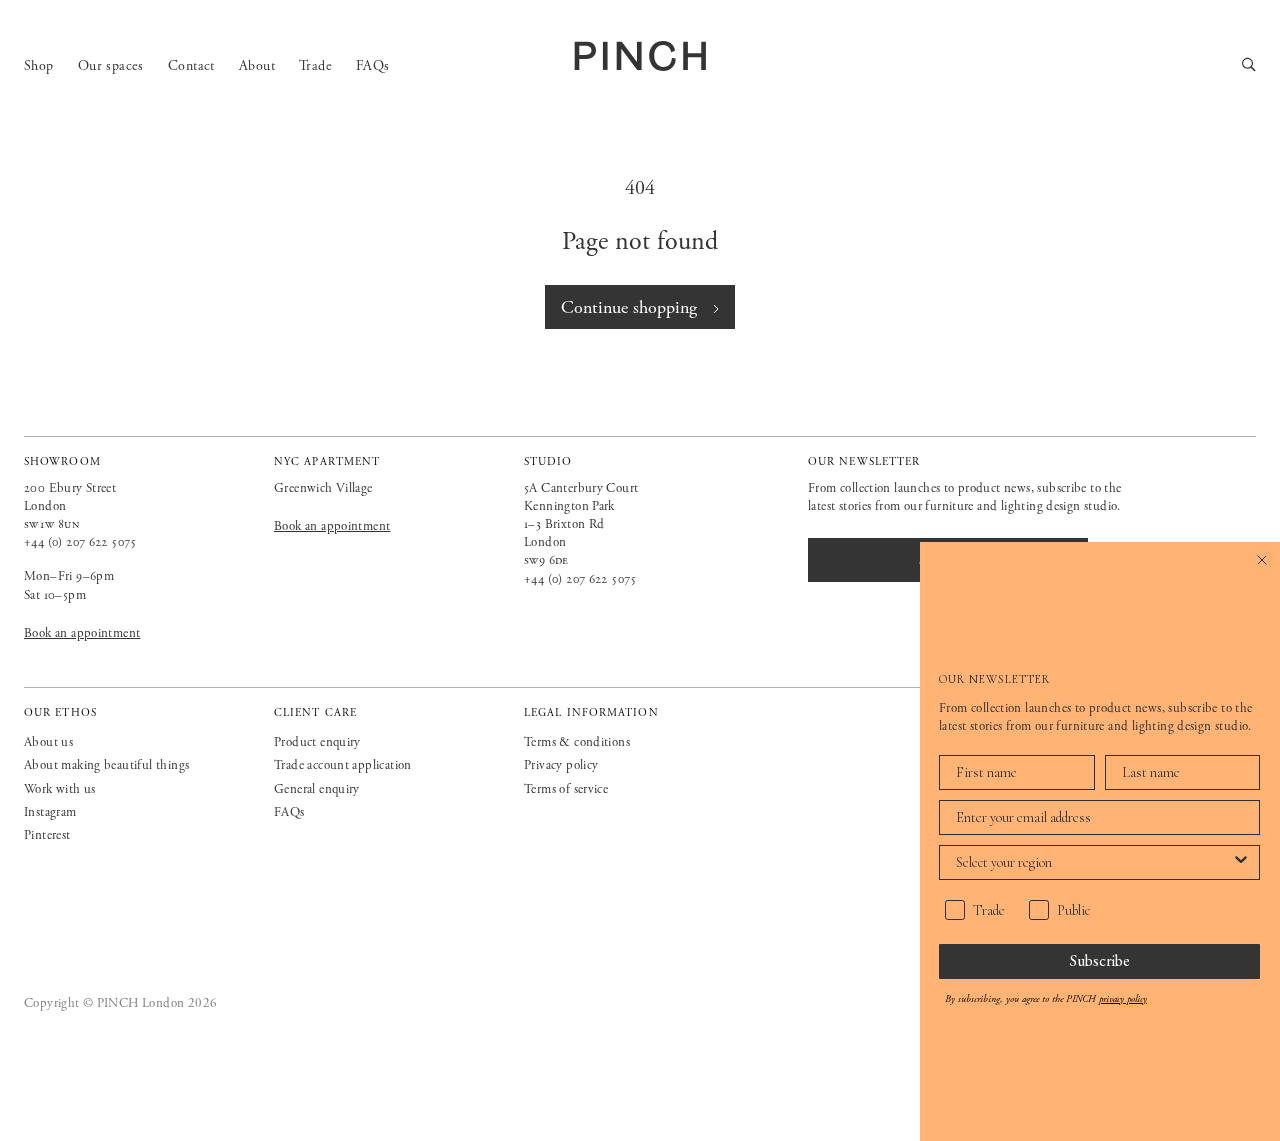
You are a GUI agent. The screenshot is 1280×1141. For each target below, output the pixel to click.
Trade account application (343, 765)
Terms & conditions (577, 742)
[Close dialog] (1262, 560)
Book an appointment (82, 633)
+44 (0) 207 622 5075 (80, 542)
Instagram (50, 812)
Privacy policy (561, 765)
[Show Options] (1241, 862)
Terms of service (566, 789)
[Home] (640, 56)
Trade (315, 66)
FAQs (373, 66)
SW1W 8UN (52, 524)
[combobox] (1093, 862)
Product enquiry (317, 742)
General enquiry (317, 789)
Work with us (60, 789)
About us (48, 742)
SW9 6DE (546, 560)
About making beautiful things (106, 765)
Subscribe (1100, 960)
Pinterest (47, 835)
